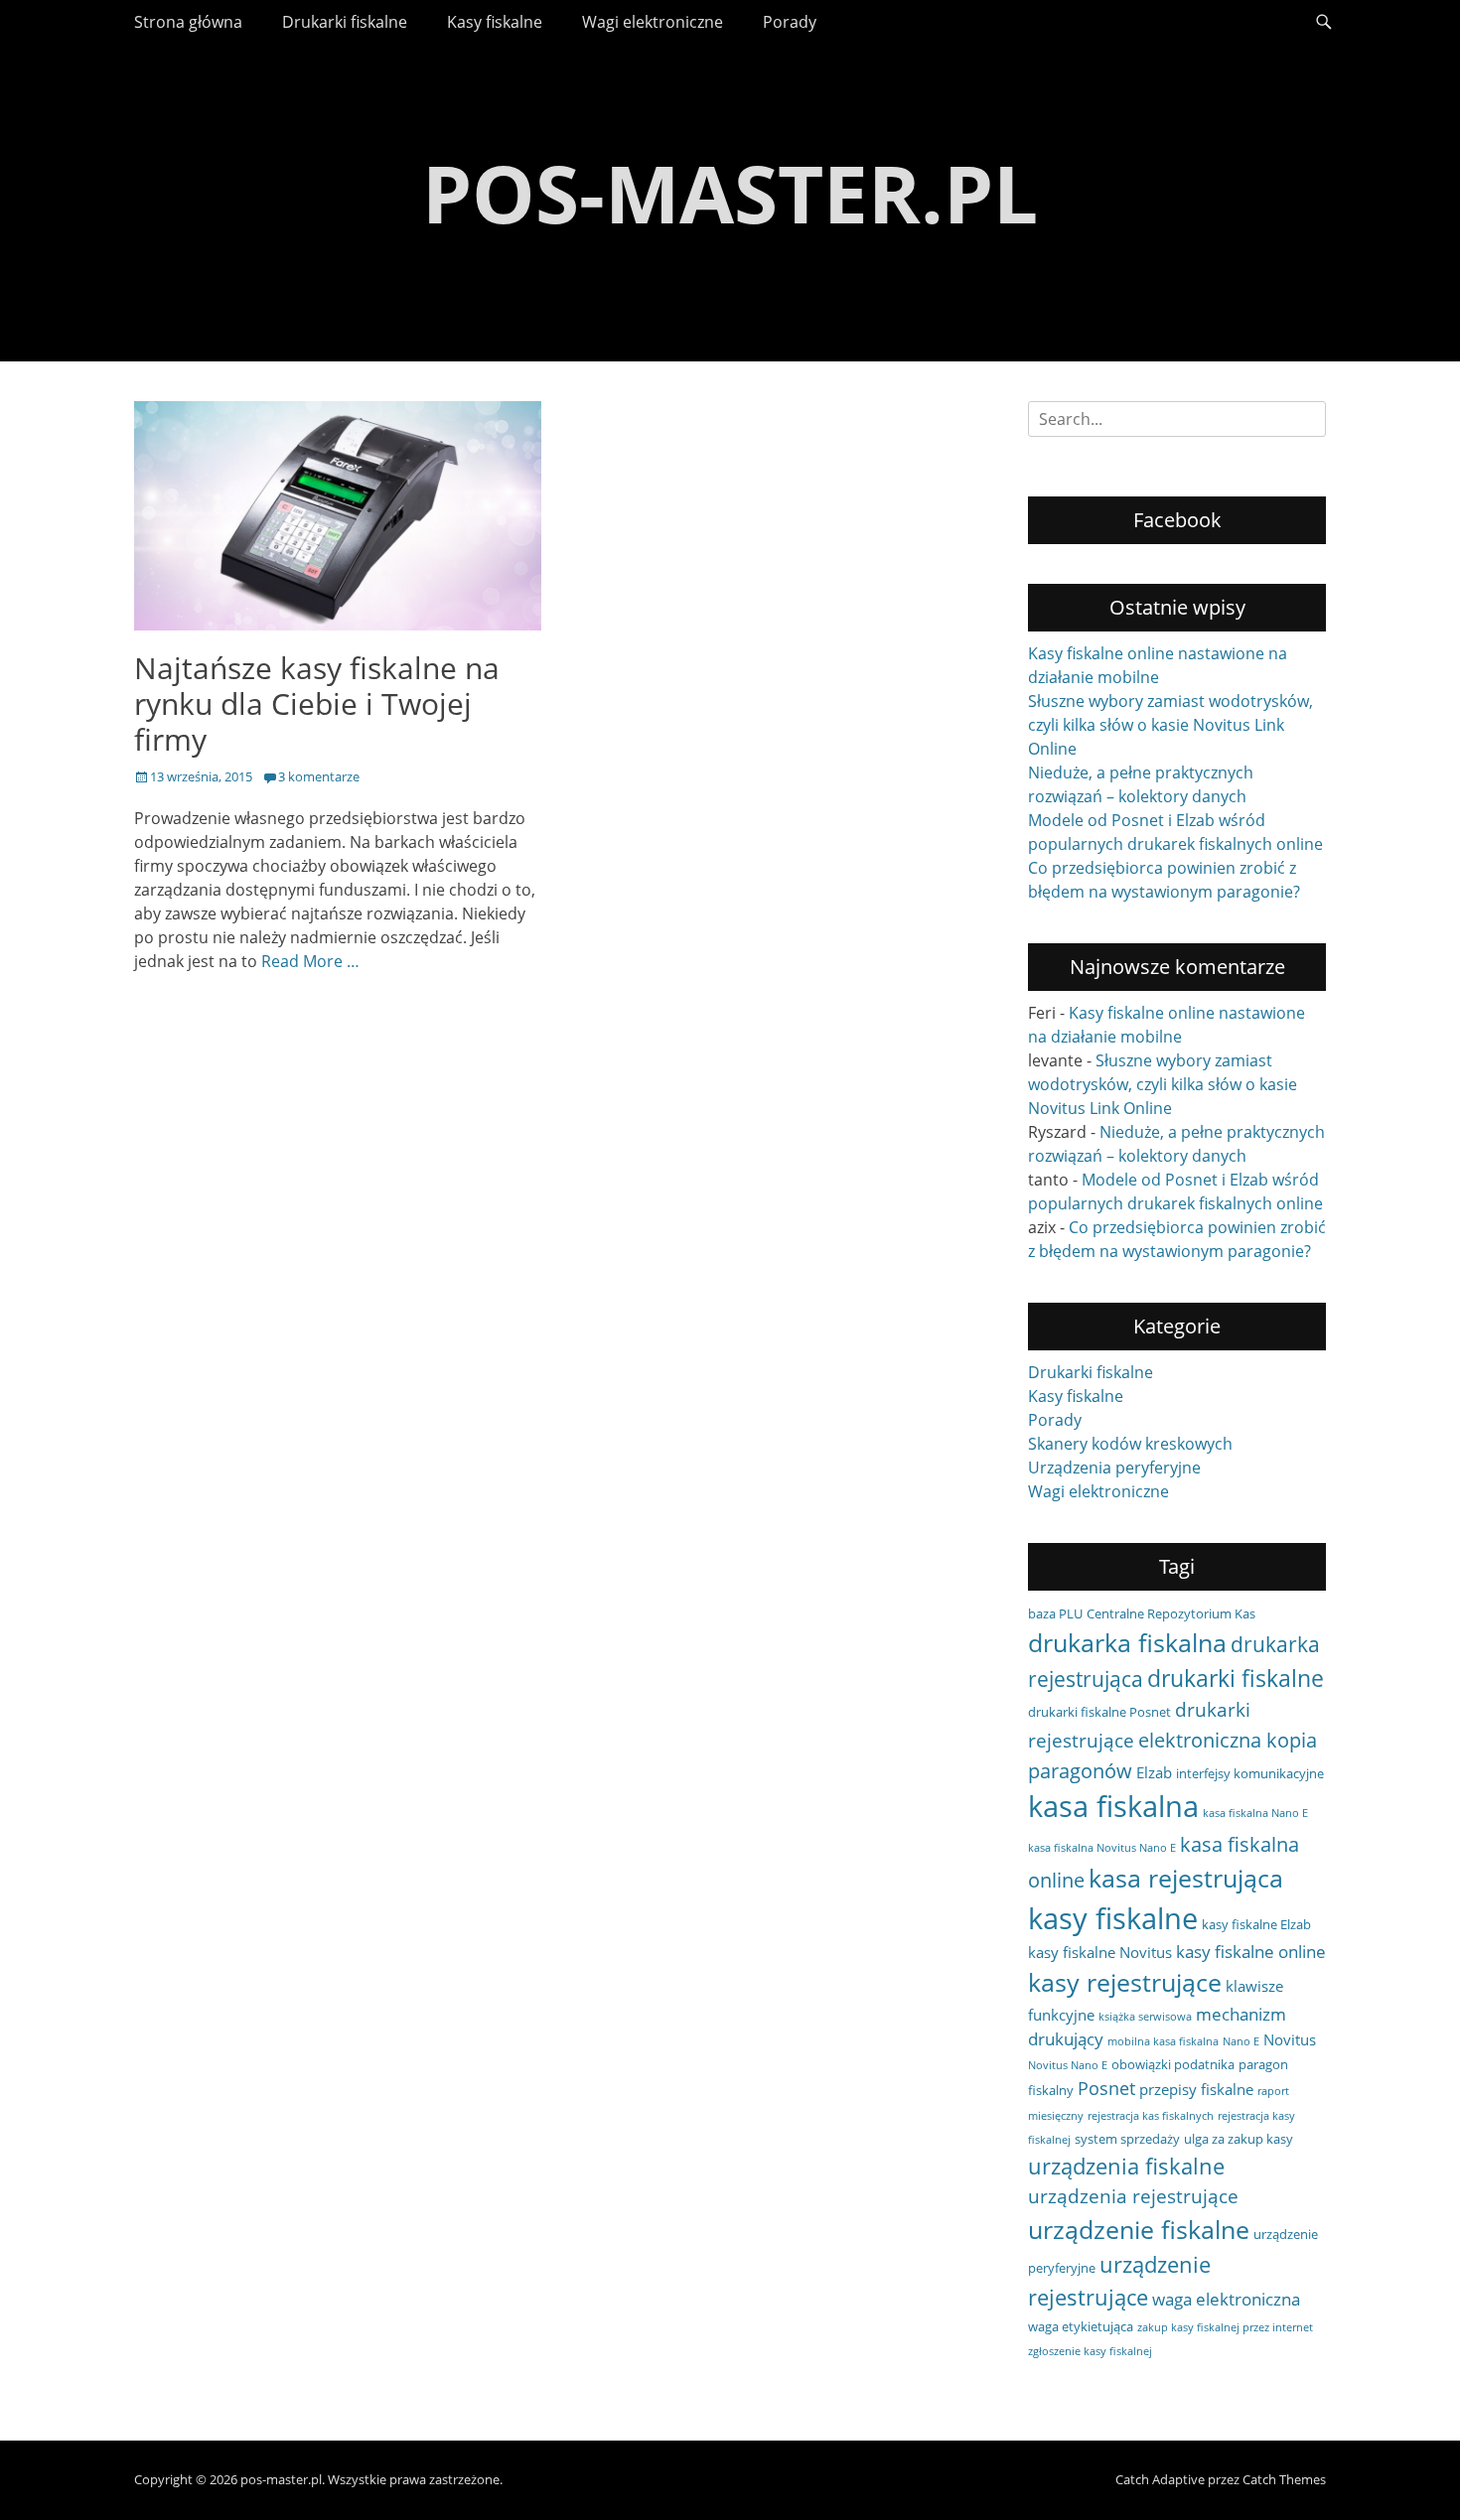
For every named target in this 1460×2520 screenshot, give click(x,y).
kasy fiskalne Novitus (1100, 1952)
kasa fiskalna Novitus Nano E (1102, 1848)
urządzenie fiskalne (1139, 2229)
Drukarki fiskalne (345, 22)
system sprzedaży (1127, 2139)
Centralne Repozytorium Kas (1171, 1613)
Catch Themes (1284, 2479)
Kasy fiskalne (495, 22)
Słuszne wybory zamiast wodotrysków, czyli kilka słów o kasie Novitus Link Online (1170, 725)
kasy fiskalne (1113, 1918)
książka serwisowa (1145, 2017)
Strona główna (188, 22)
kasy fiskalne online (1251, 1952)
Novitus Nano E (1068, 2065)
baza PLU (1055, 1613)
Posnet (1106, 2088)
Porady (790, 22)
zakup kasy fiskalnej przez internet (1225, 2327)
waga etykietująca (1081, 2326)
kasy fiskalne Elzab (1256, 1924)
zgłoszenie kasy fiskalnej (1090, 2351)
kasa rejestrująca (1186, 1878)
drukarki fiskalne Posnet (1099, 1712)
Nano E (1241, 2041)
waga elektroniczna (1226, 2299)
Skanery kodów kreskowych (1130, 1444)
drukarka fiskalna (1127, 1642)
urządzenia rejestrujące (1133, 2196)
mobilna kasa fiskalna (1163, 2041)
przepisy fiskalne (1196, 2089)
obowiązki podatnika (1173, 2064)
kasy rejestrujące (1125, 1982)
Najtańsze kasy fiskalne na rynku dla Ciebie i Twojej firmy (317, 703)
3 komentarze (319, 776)
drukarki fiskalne (1236, 1678)
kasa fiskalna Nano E (1255, 1813)
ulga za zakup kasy (1239, 2139)
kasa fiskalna (1113, 1806)
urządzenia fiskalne (1126, 2166)
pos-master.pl (730, 192)
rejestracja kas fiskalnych (1151, 2116)
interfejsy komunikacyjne (1250, 1773)
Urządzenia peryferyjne (1114, 1468)
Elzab (1154, 1772)
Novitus (1290, 2039)
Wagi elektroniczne (653, 22)
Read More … (310, 961)
